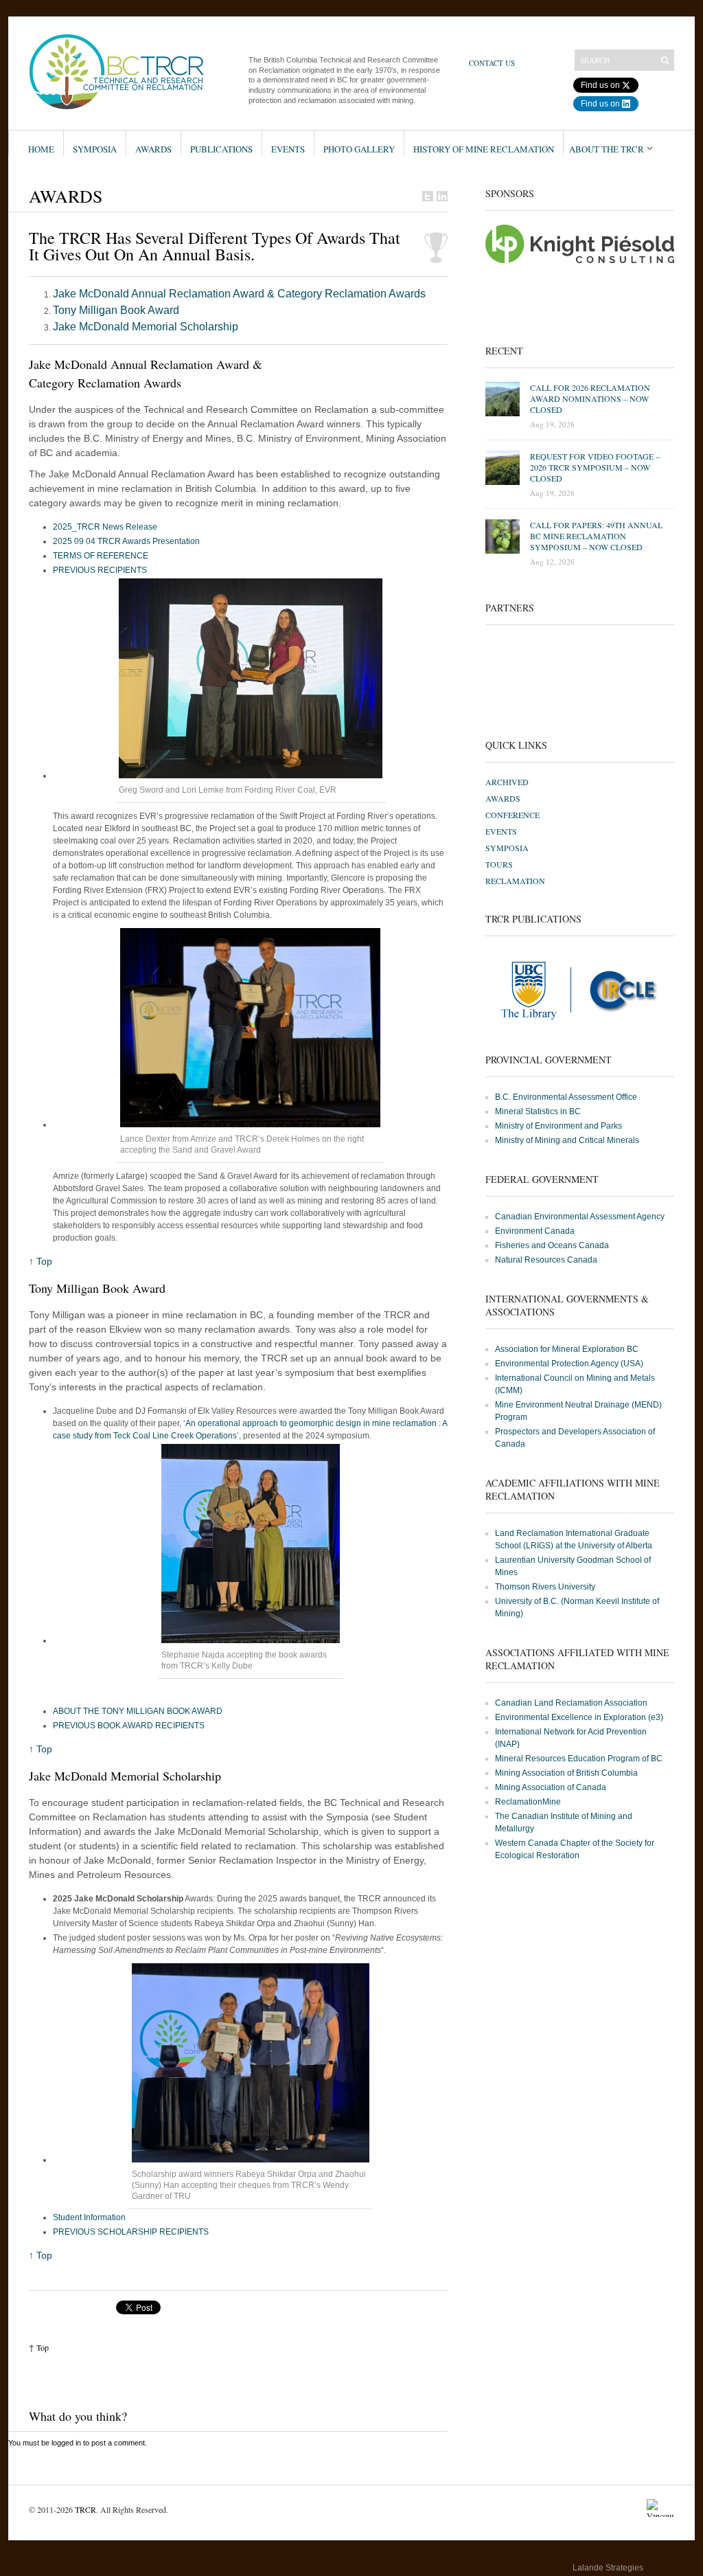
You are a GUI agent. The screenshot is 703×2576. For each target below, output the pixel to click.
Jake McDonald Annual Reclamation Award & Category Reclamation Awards (239, 294)
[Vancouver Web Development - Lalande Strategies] (660, 2571)
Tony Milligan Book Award (116, 310)
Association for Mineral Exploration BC (567, 1349)
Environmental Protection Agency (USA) (569, 1364)
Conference (512, 815)
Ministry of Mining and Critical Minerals (567, 1140)
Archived (507, 782)
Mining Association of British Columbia (566, 1773)
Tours (499, 864)
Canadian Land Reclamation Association (571, 1703)
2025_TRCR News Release (105, 527)
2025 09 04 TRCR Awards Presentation (126, 541)
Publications (221, 149)
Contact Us (492, 63)
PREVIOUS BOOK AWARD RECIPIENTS (129, 1726)
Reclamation (515, 881)
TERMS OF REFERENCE (101, 556)
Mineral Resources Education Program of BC (579, 1759)
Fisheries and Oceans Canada (552, 1245)
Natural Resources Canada (546, 1260)
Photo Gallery (359, 149)
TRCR (85, 2509)
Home (41, 149)
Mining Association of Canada (551, 1787)
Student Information (89, 2217)
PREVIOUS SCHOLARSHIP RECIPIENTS (131, 2232)
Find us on (600, 85)
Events (288, 149)
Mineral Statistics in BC (538, 1111)
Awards (153, 149)
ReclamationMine (528, 1802)
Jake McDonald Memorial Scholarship (146, 327)
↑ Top (41, 1261)
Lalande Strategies (608, 2568)
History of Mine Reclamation (484, 149)
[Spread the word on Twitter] (428, 196)
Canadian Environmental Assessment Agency (580, 1217)
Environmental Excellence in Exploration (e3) (579, 1717)
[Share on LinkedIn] (442, 196)
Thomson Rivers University (545, 1587)
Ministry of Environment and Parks (558, 1126)
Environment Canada (535, 1231)
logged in (66, 2443)
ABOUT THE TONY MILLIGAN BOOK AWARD (138, 1711)
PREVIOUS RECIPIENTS (100, 570)
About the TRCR (607, 149)
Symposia (95, 149)
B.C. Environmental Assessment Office (566, 1097)
